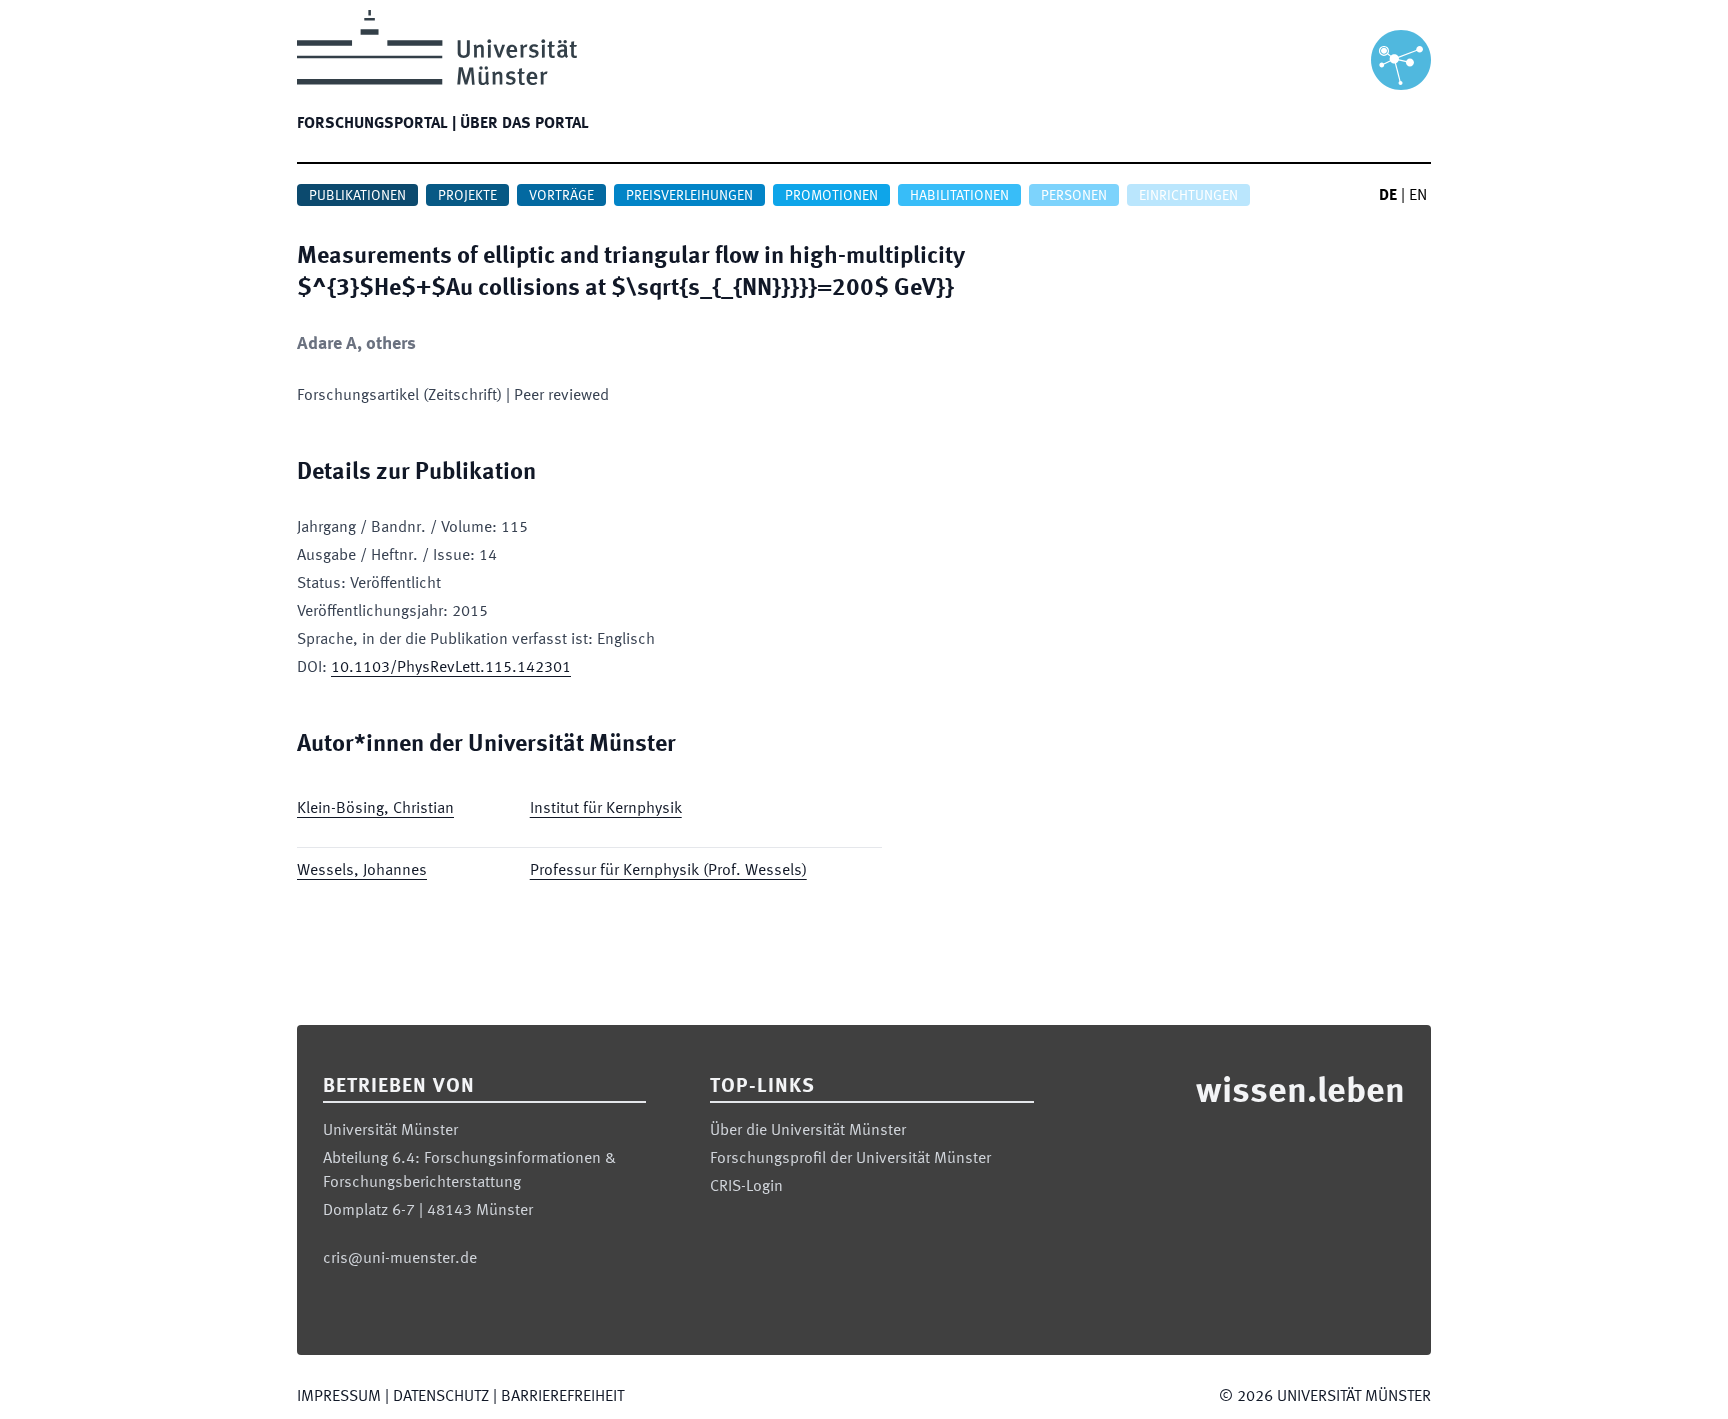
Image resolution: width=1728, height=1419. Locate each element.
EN (1418, 196)
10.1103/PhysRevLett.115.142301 (451, 668)
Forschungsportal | (376, 124)
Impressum (339, 1397)
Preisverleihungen (689, 196)
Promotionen (831, 196)
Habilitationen (959, 196)
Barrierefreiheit (562, 1397)
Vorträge (561, 196)
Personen (1074, 196)
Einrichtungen (1188, 196)
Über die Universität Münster (808, 1131)
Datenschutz (441, 1397)
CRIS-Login (746, 1187)
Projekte (467, 196)
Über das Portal (524, 124)
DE (1388, 196)
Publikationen (357, 196)
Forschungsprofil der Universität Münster (850, 1159)
